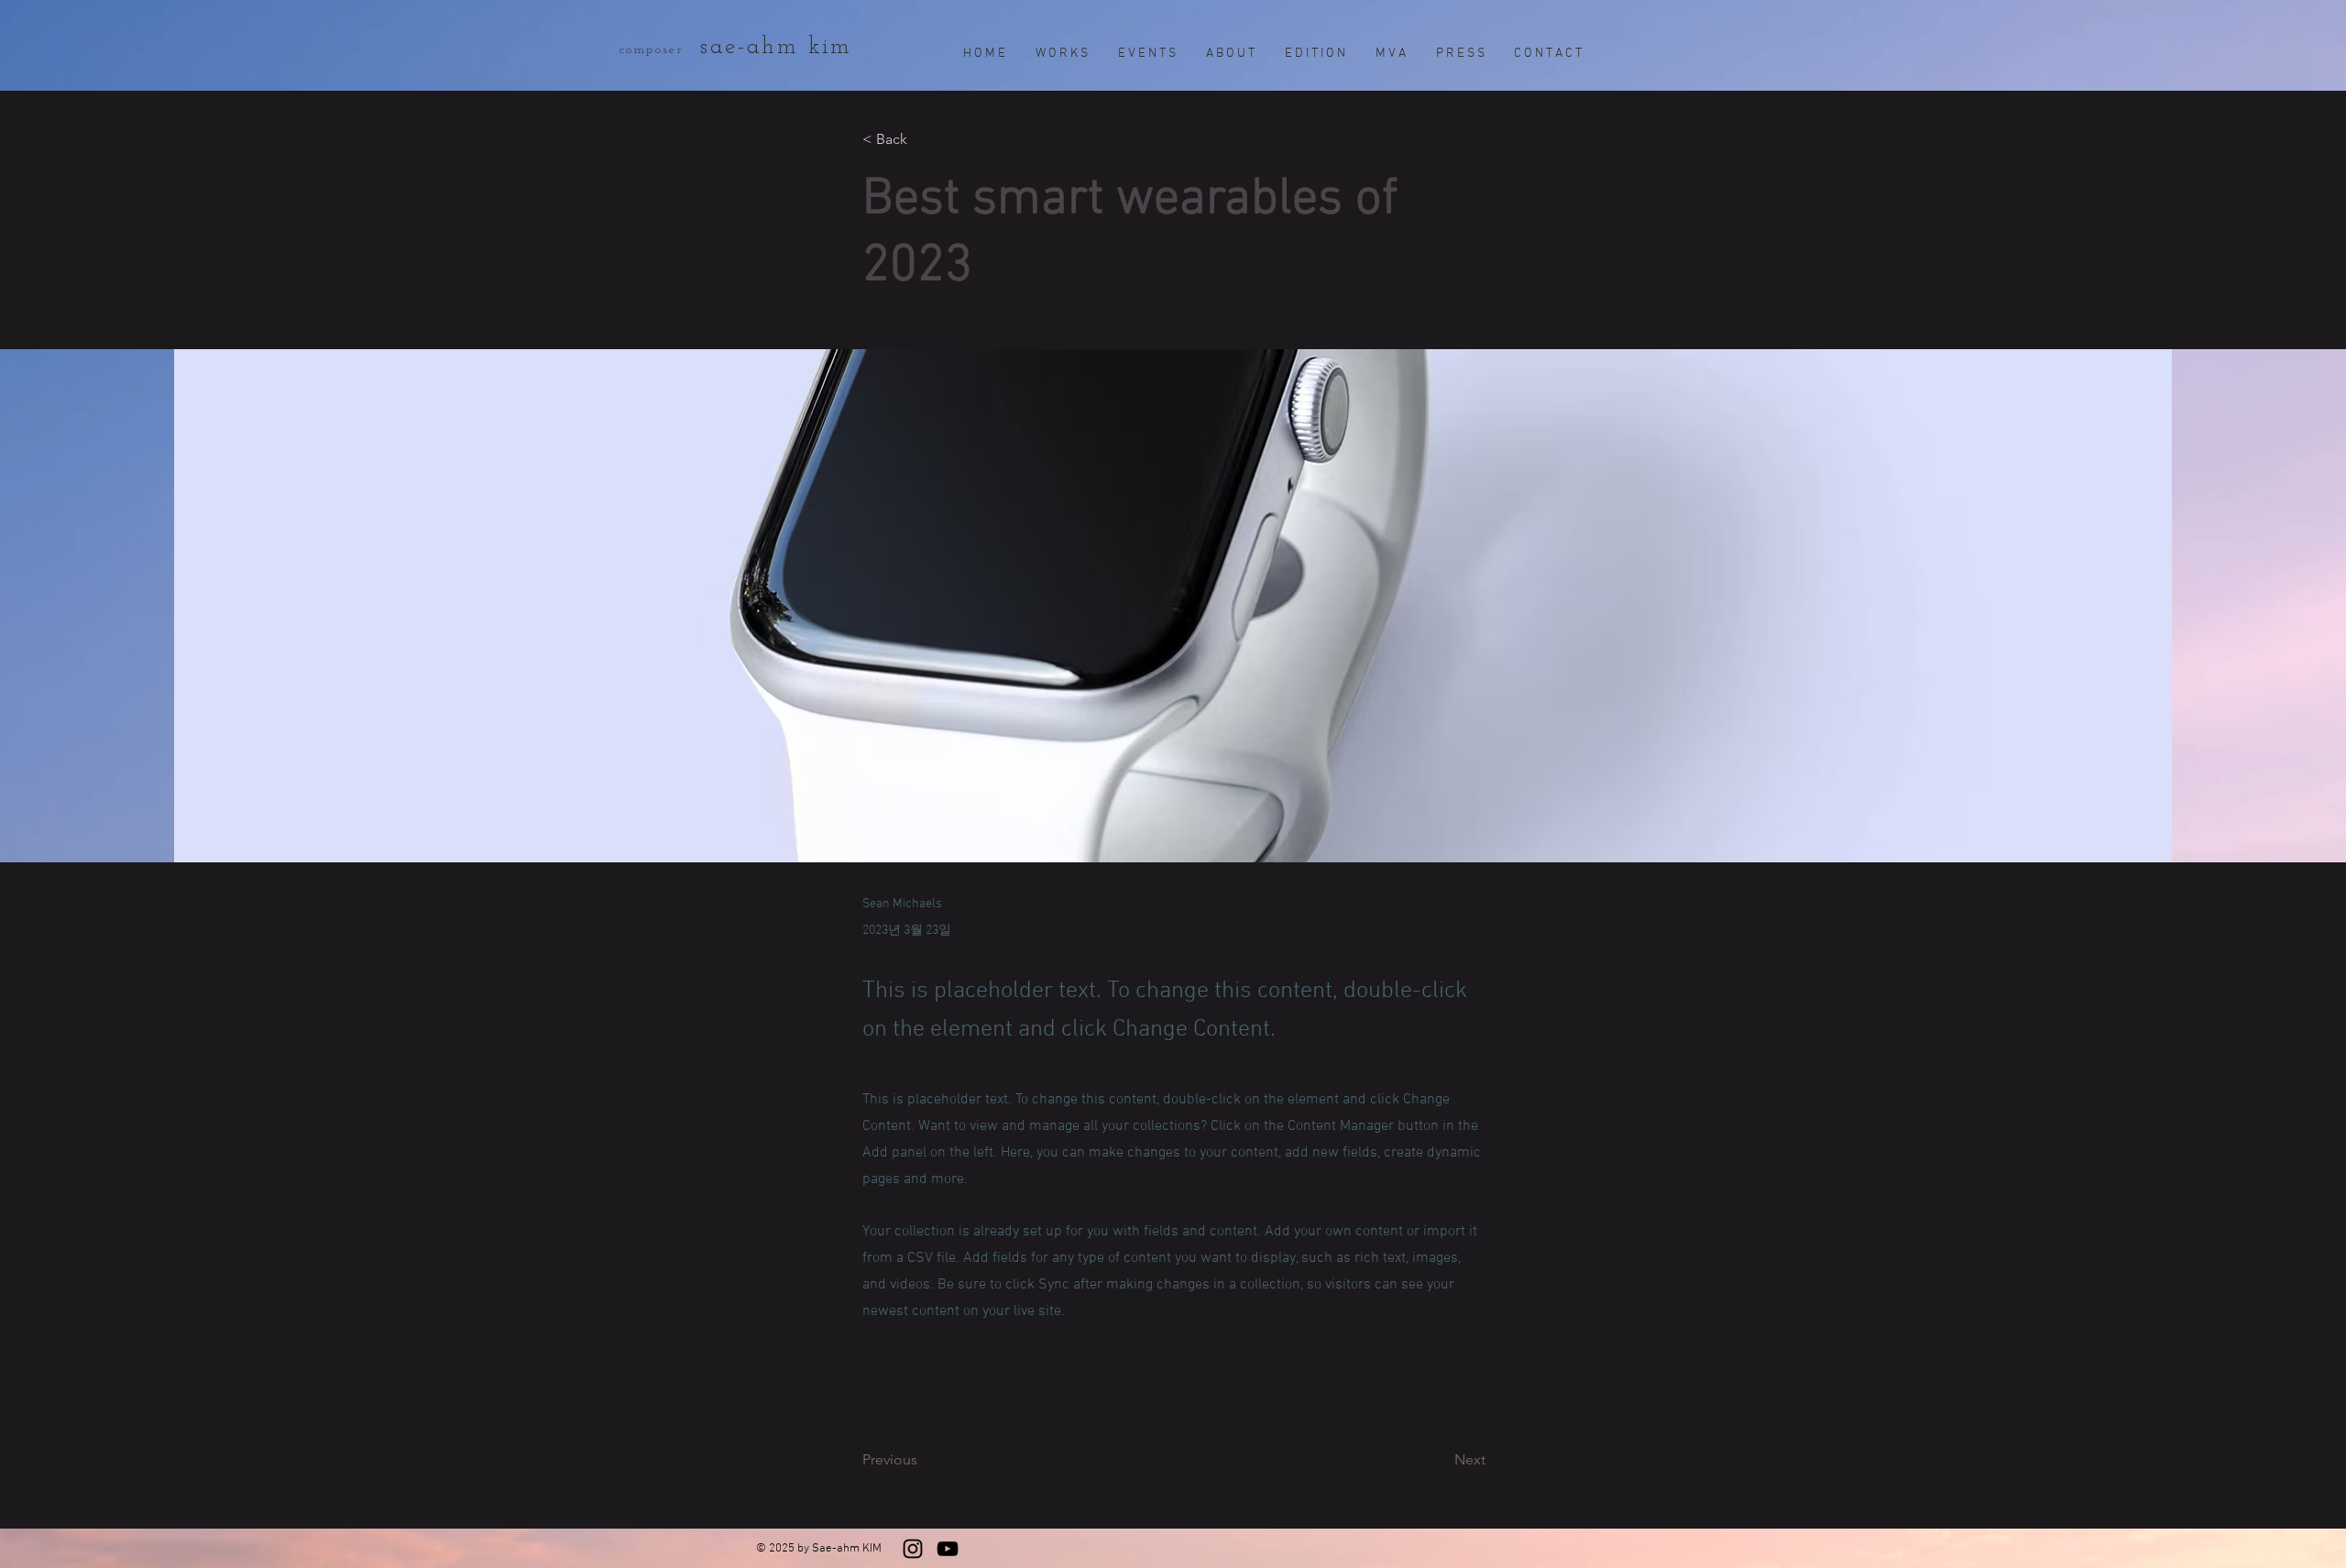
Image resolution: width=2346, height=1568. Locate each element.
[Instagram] (913, 1549)
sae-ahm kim (781, 47)
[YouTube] (948, 1549)
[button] (923, 140)
